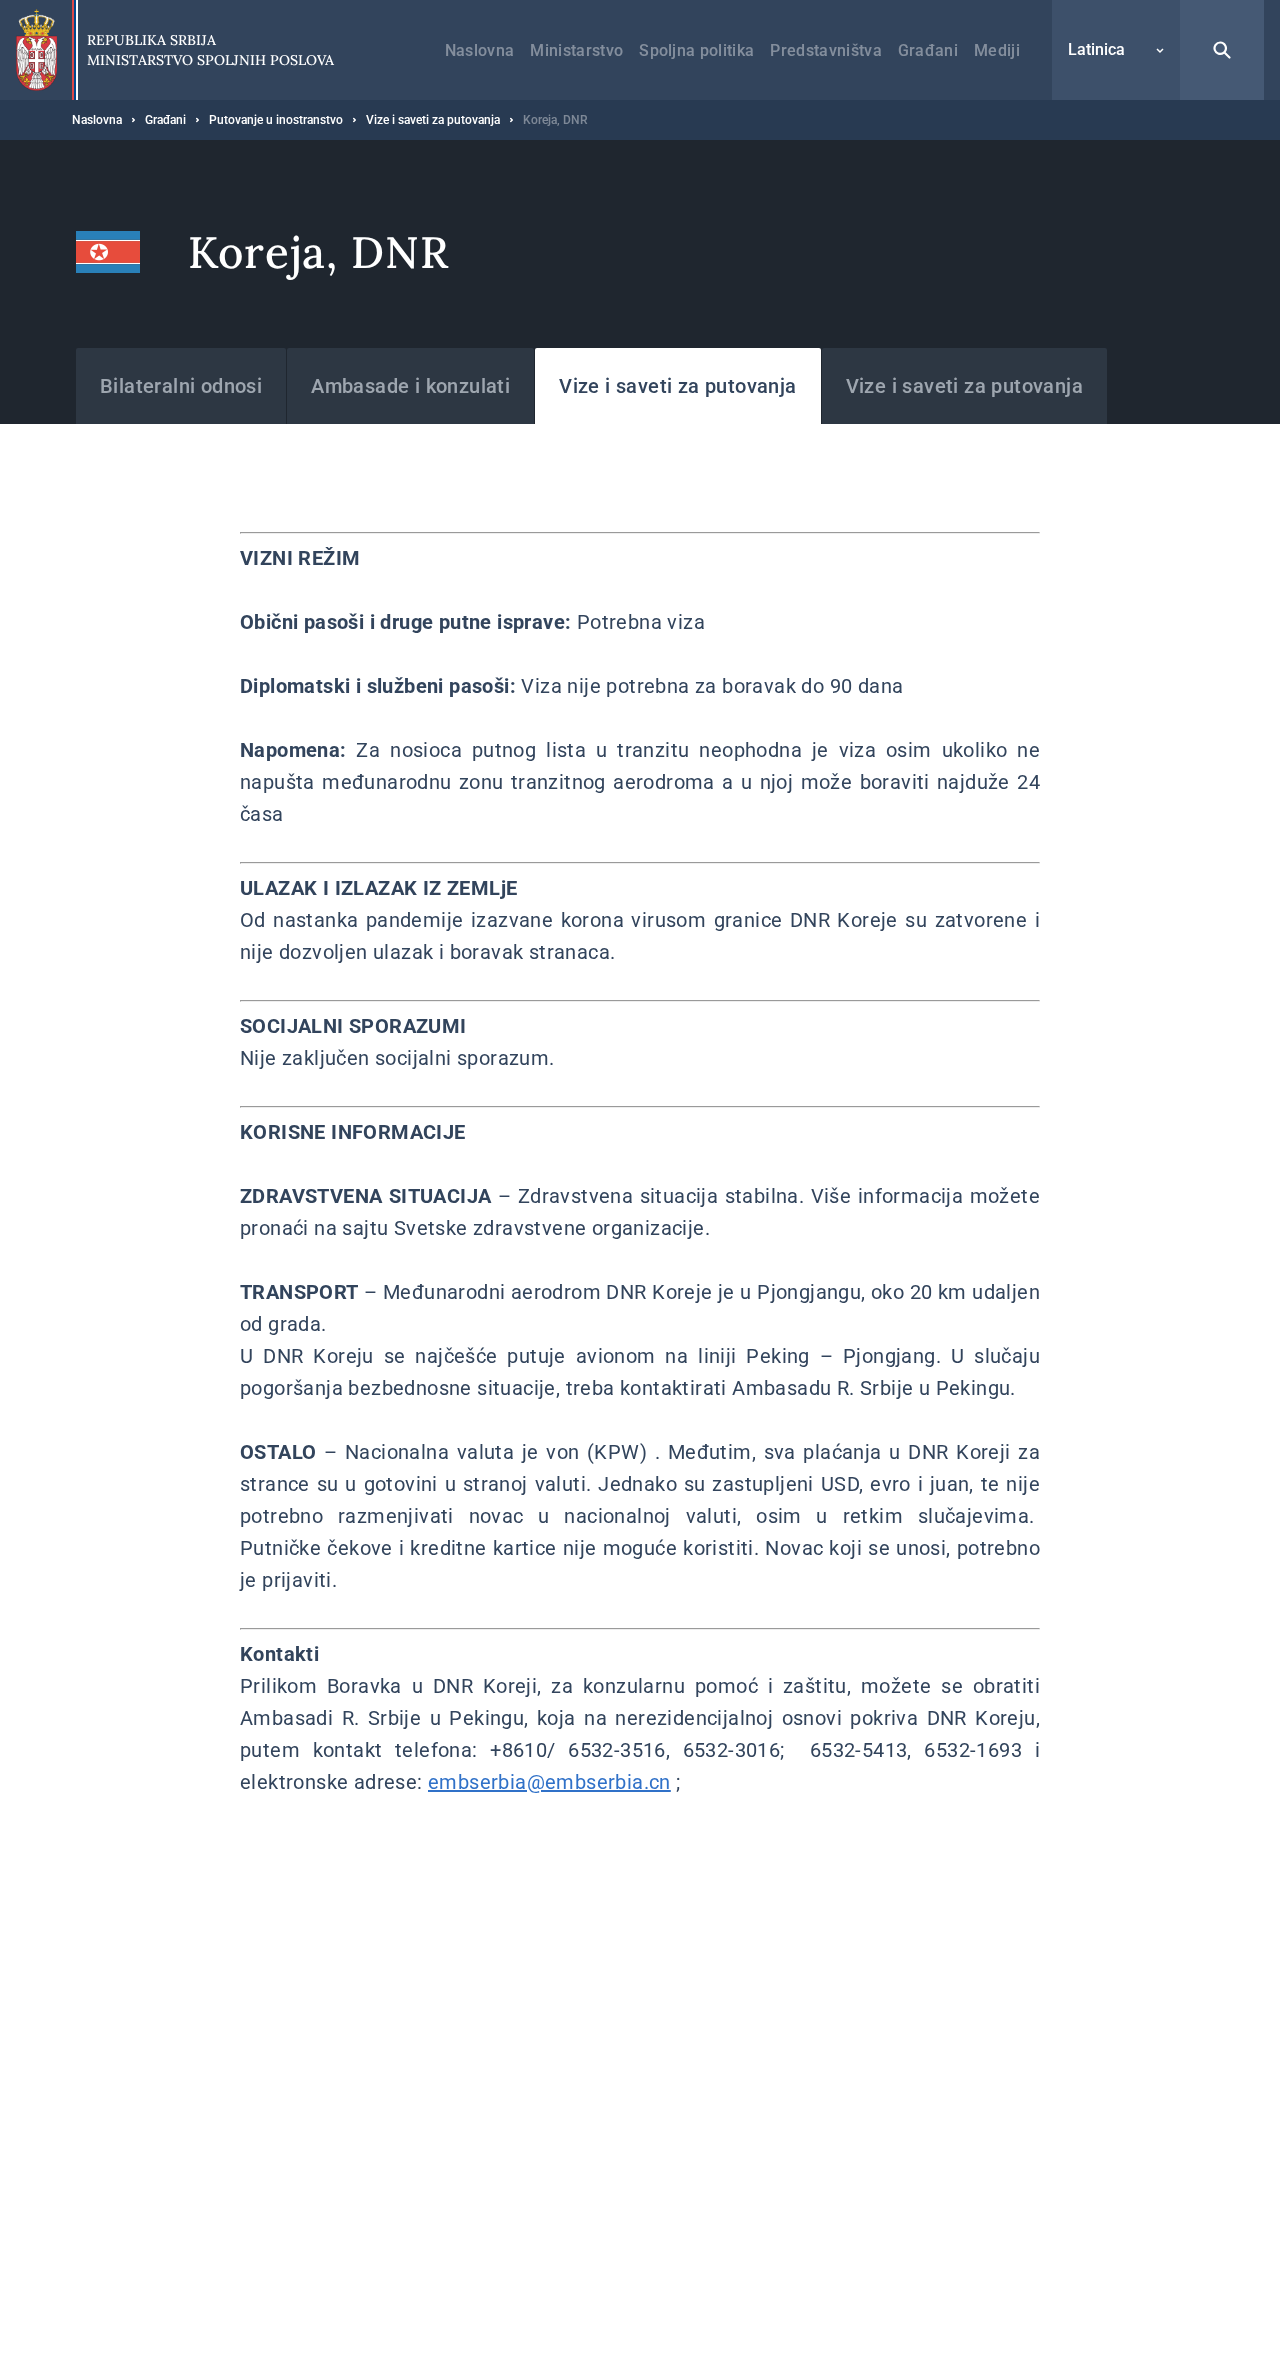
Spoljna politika (696, 50)
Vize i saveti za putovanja (433, 120)
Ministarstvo (576, 50)
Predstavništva (825, 50)
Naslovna (480, 50)
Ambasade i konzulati (410, 386)
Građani (928, 50)
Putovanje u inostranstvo (276, 120)
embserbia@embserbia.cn (549, 1782)
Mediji (997, 50)
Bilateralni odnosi (181, 386)
